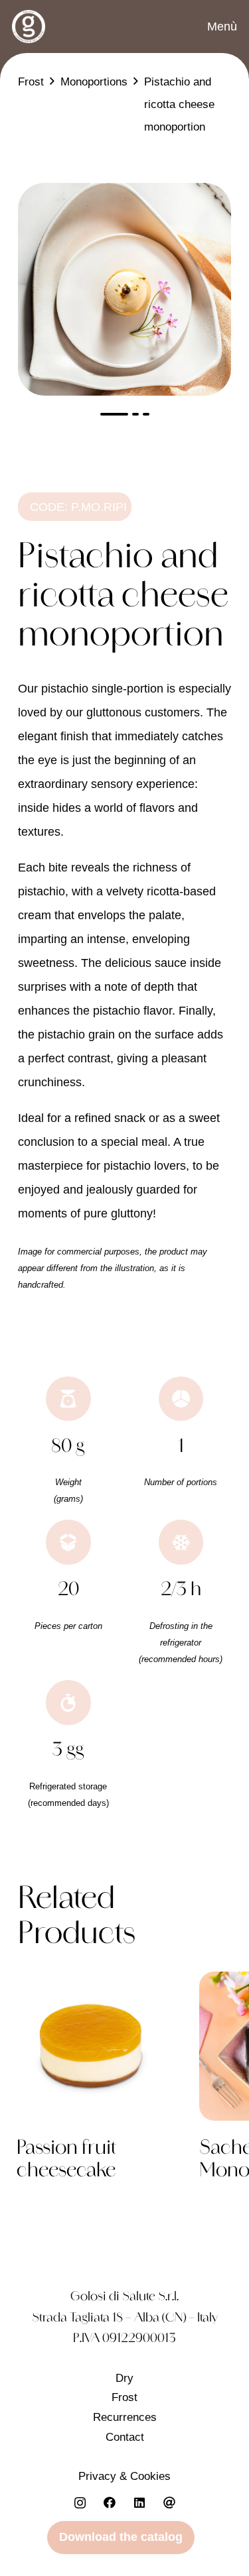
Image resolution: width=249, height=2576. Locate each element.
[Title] (170, 2503)
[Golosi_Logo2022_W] (29, 27)
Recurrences (125, 2417)
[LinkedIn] (140, 2503)
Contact (125, 2437)
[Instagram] (80, 2503)
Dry (124, 2378)
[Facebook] (110, 2503)
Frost (124, 2397)
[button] (211, 27)
